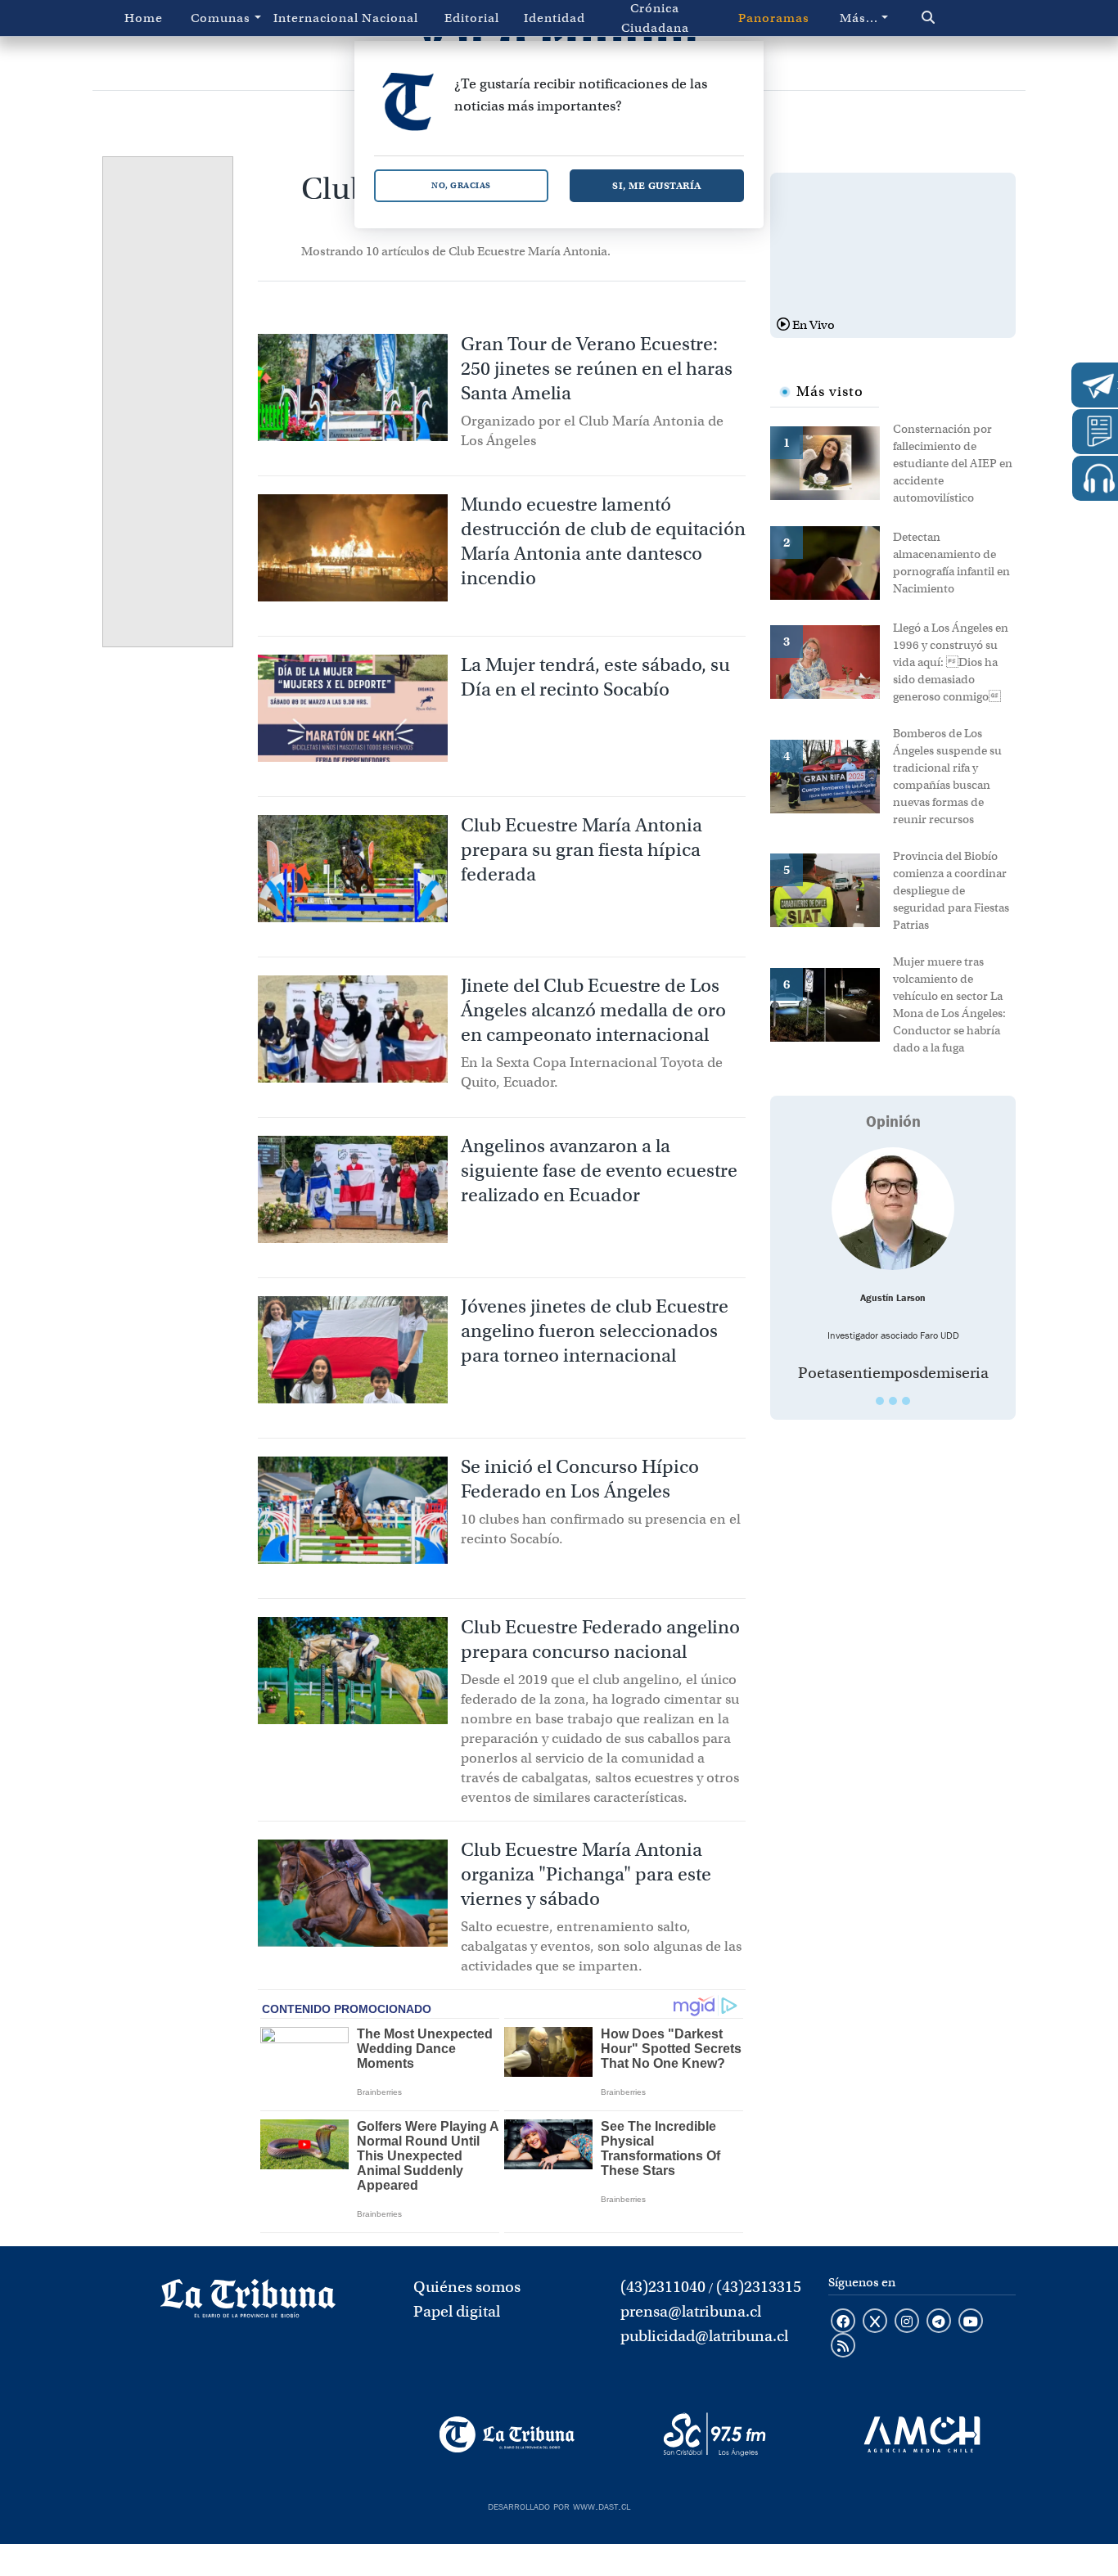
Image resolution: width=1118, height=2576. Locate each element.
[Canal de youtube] (971, 2322)
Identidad (554, 18)
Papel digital (457, 2311)
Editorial (472, 18)
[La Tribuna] (507, 2434)
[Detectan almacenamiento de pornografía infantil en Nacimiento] (832, 561)
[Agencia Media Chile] (922, 2434)
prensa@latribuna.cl (691, 2311)
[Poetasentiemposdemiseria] (893, 1209)
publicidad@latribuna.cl (704, 2336)
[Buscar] (956, 18)
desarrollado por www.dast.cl (559, 2505)
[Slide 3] (906, 1401)
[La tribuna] (248, 2304)
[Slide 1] (880, 1401)
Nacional (390, 18)
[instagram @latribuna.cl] (907, 2322)
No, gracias (461, 185)
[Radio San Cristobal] (714, 2434)
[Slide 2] (893, 1401)
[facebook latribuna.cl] (843, 2322)
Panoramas (774, 18)
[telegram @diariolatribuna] (939, 2322)
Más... (859, 18)
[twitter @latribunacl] (875, 2322)
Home (144, 18)
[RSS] (843, 2347)
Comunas (221, 18)
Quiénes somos (467, 2287)
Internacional (311, 18)
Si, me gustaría (657, 185)
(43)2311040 (663, 2287)
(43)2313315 (759, 2287)
